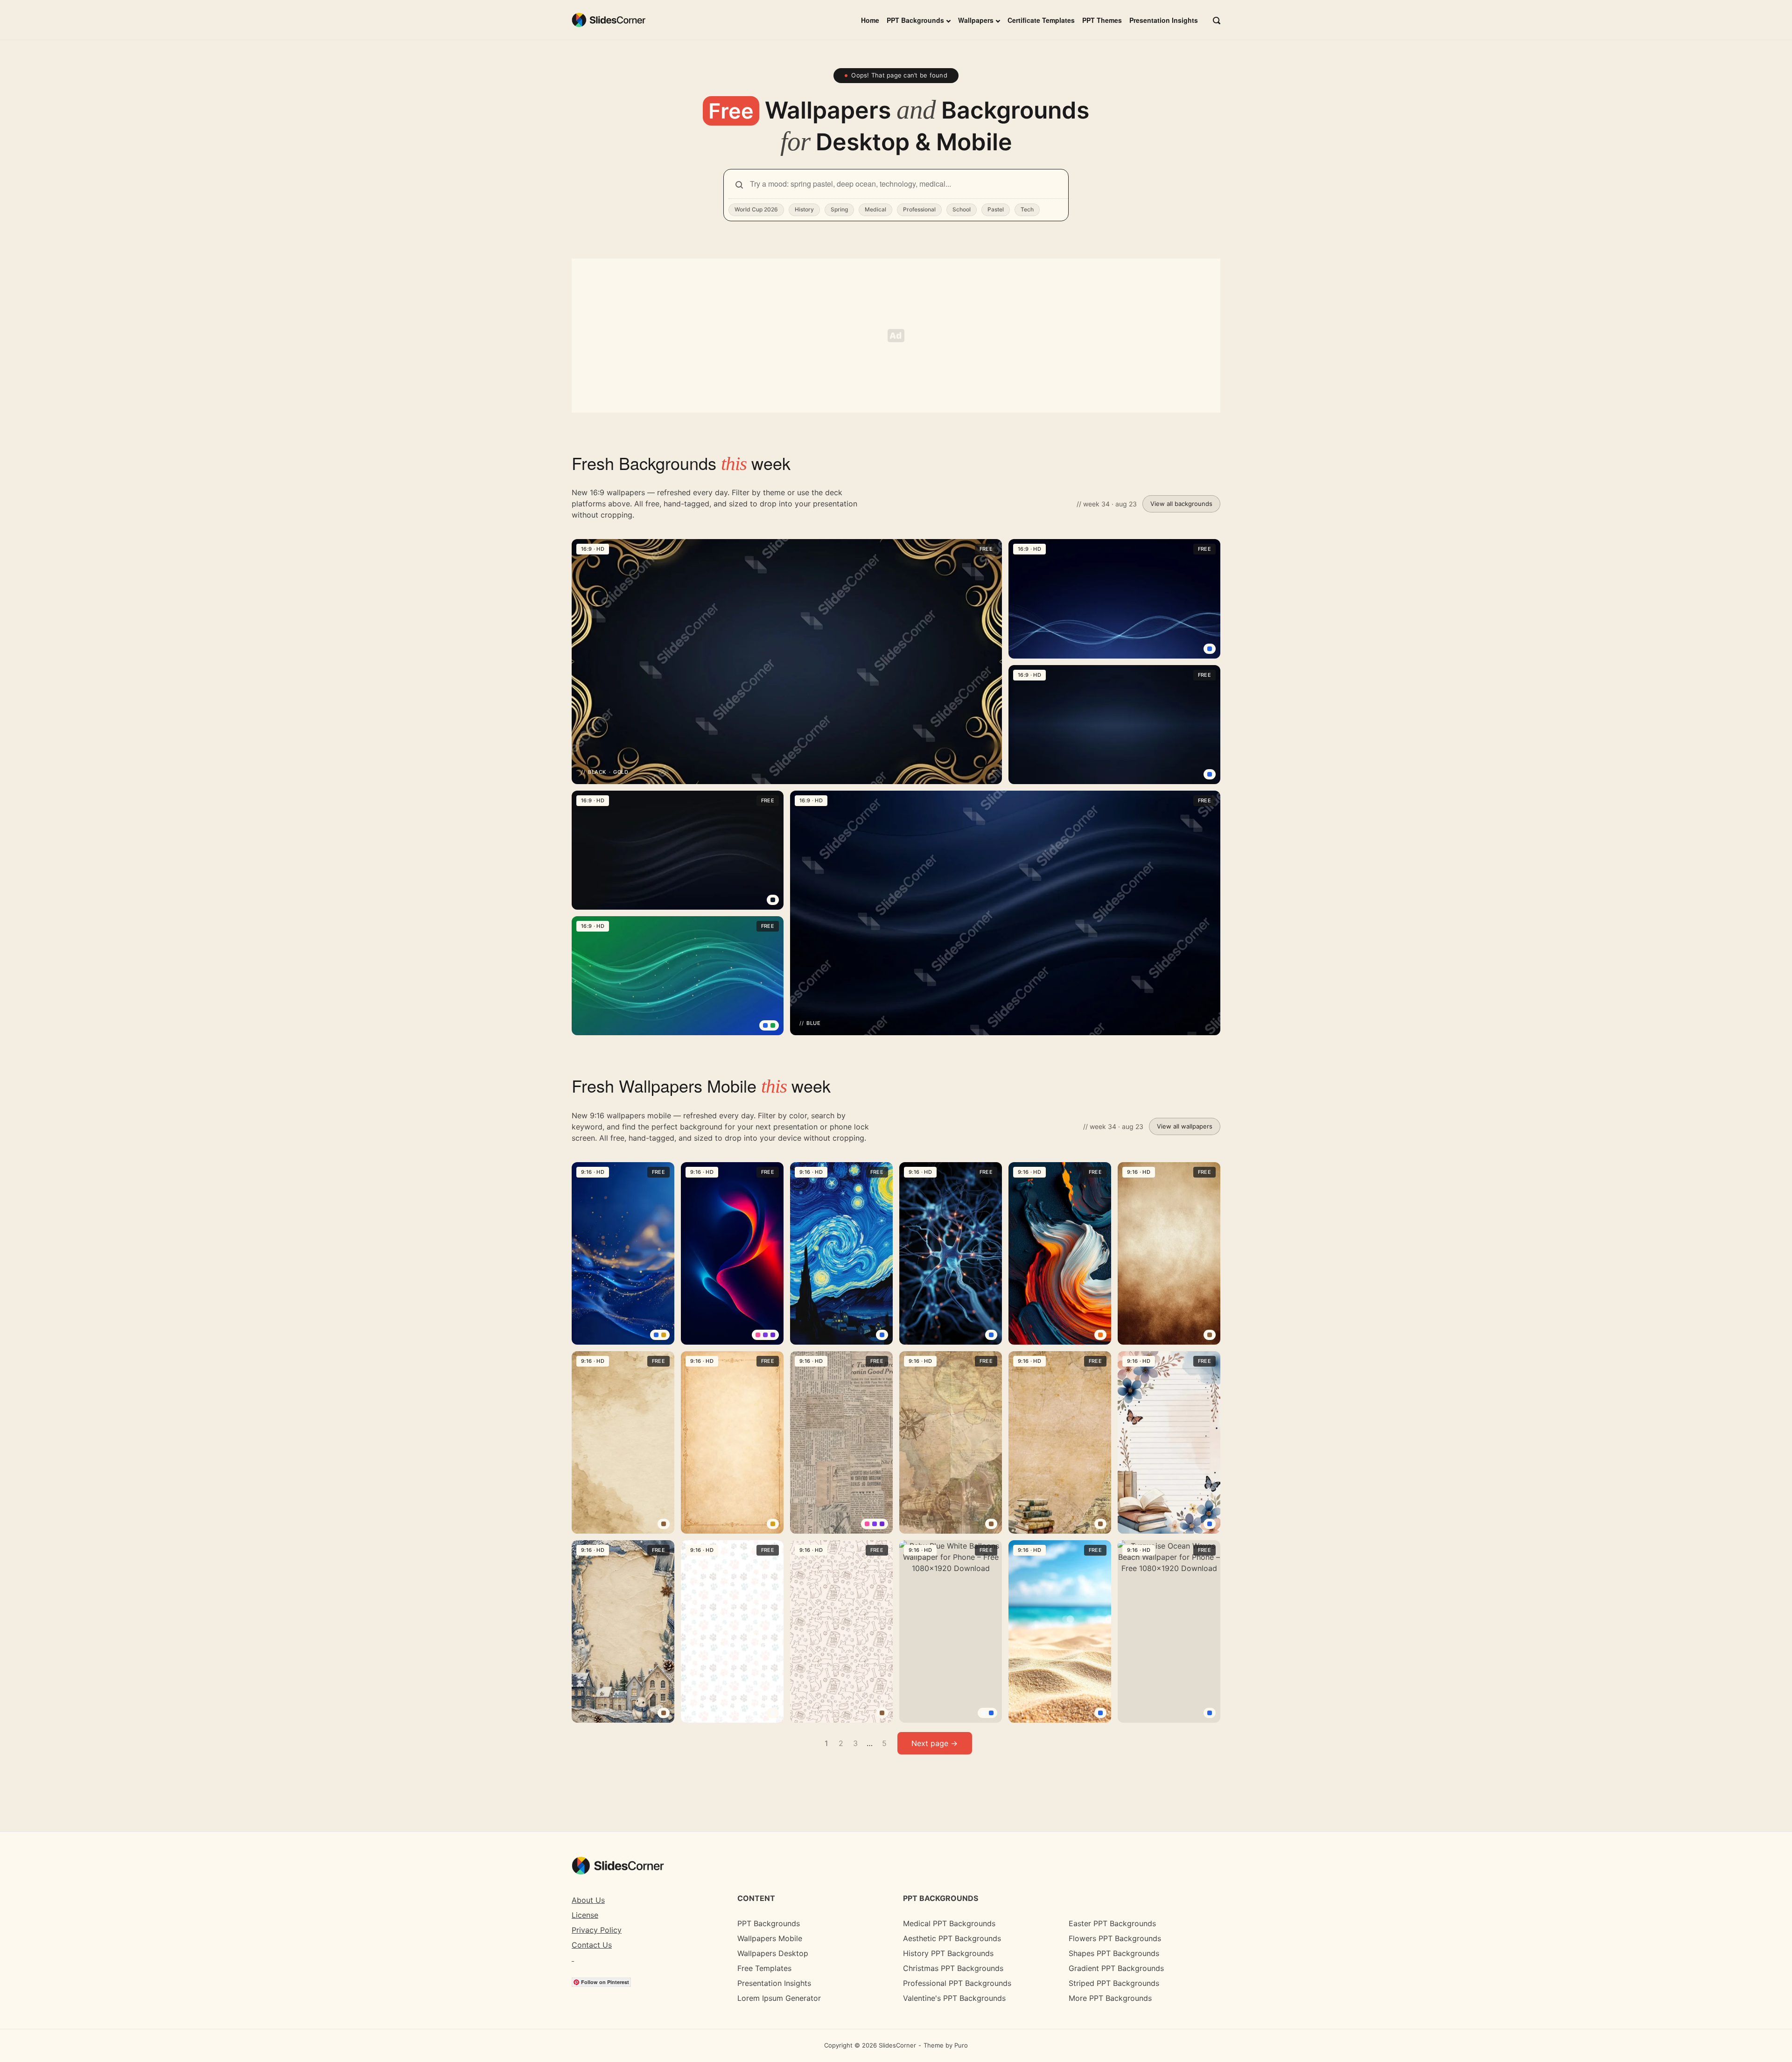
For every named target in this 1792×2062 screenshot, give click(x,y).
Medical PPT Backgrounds (949, 1923)
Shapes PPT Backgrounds (1114, 1953)
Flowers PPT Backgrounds (1115, 1938)
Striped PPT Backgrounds (1114, 1983)
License (585, 1915)
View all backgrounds (1181, 504)
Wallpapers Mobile (770, 1938)
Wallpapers (976, 20)
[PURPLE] (765, 1335)
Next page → (934, 1743)
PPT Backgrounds (915, 20)
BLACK (597, 772)
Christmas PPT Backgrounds (953, 1968)
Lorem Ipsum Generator (779, 1998)
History (804, 209)
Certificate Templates (1041, 20)
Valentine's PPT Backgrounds (954, 1998)
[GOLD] (664, 1335)
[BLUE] (1210, 649)
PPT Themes (1102, 20)
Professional (919, 209)
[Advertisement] (896, 336)
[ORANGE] (1100, 1335)
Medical (875, 209)
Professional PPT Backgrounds (957, 1983)
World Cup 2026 (756, 209)
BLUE (813, 1023)
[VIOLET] (773, 1335)
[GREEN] (773, 1025)
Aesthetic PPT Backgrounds (952, 1938)
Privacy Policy (597, 1930)
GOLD (621, 772)
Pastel (996, 209)
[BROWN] (1210, 1335)
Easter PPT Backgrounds (1112, 1923)
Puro (961, 2045)
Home (870, 20)
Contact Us (592, 1945)
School (962, 209)
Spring (839, 209)
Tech (1027, 209)
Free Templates (764, 1968)
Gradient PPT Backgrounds (1116, 1968)
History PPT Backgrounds (948, 1953)
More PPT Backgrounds (1110, 1998)
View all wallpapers (1185, 1126)
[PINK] (758, 1335)
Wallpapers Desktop (773, 1953)
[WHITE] (773, 1713)
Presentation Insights (1164, 20)
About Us (588, 1900)
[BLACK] (773, 900)
